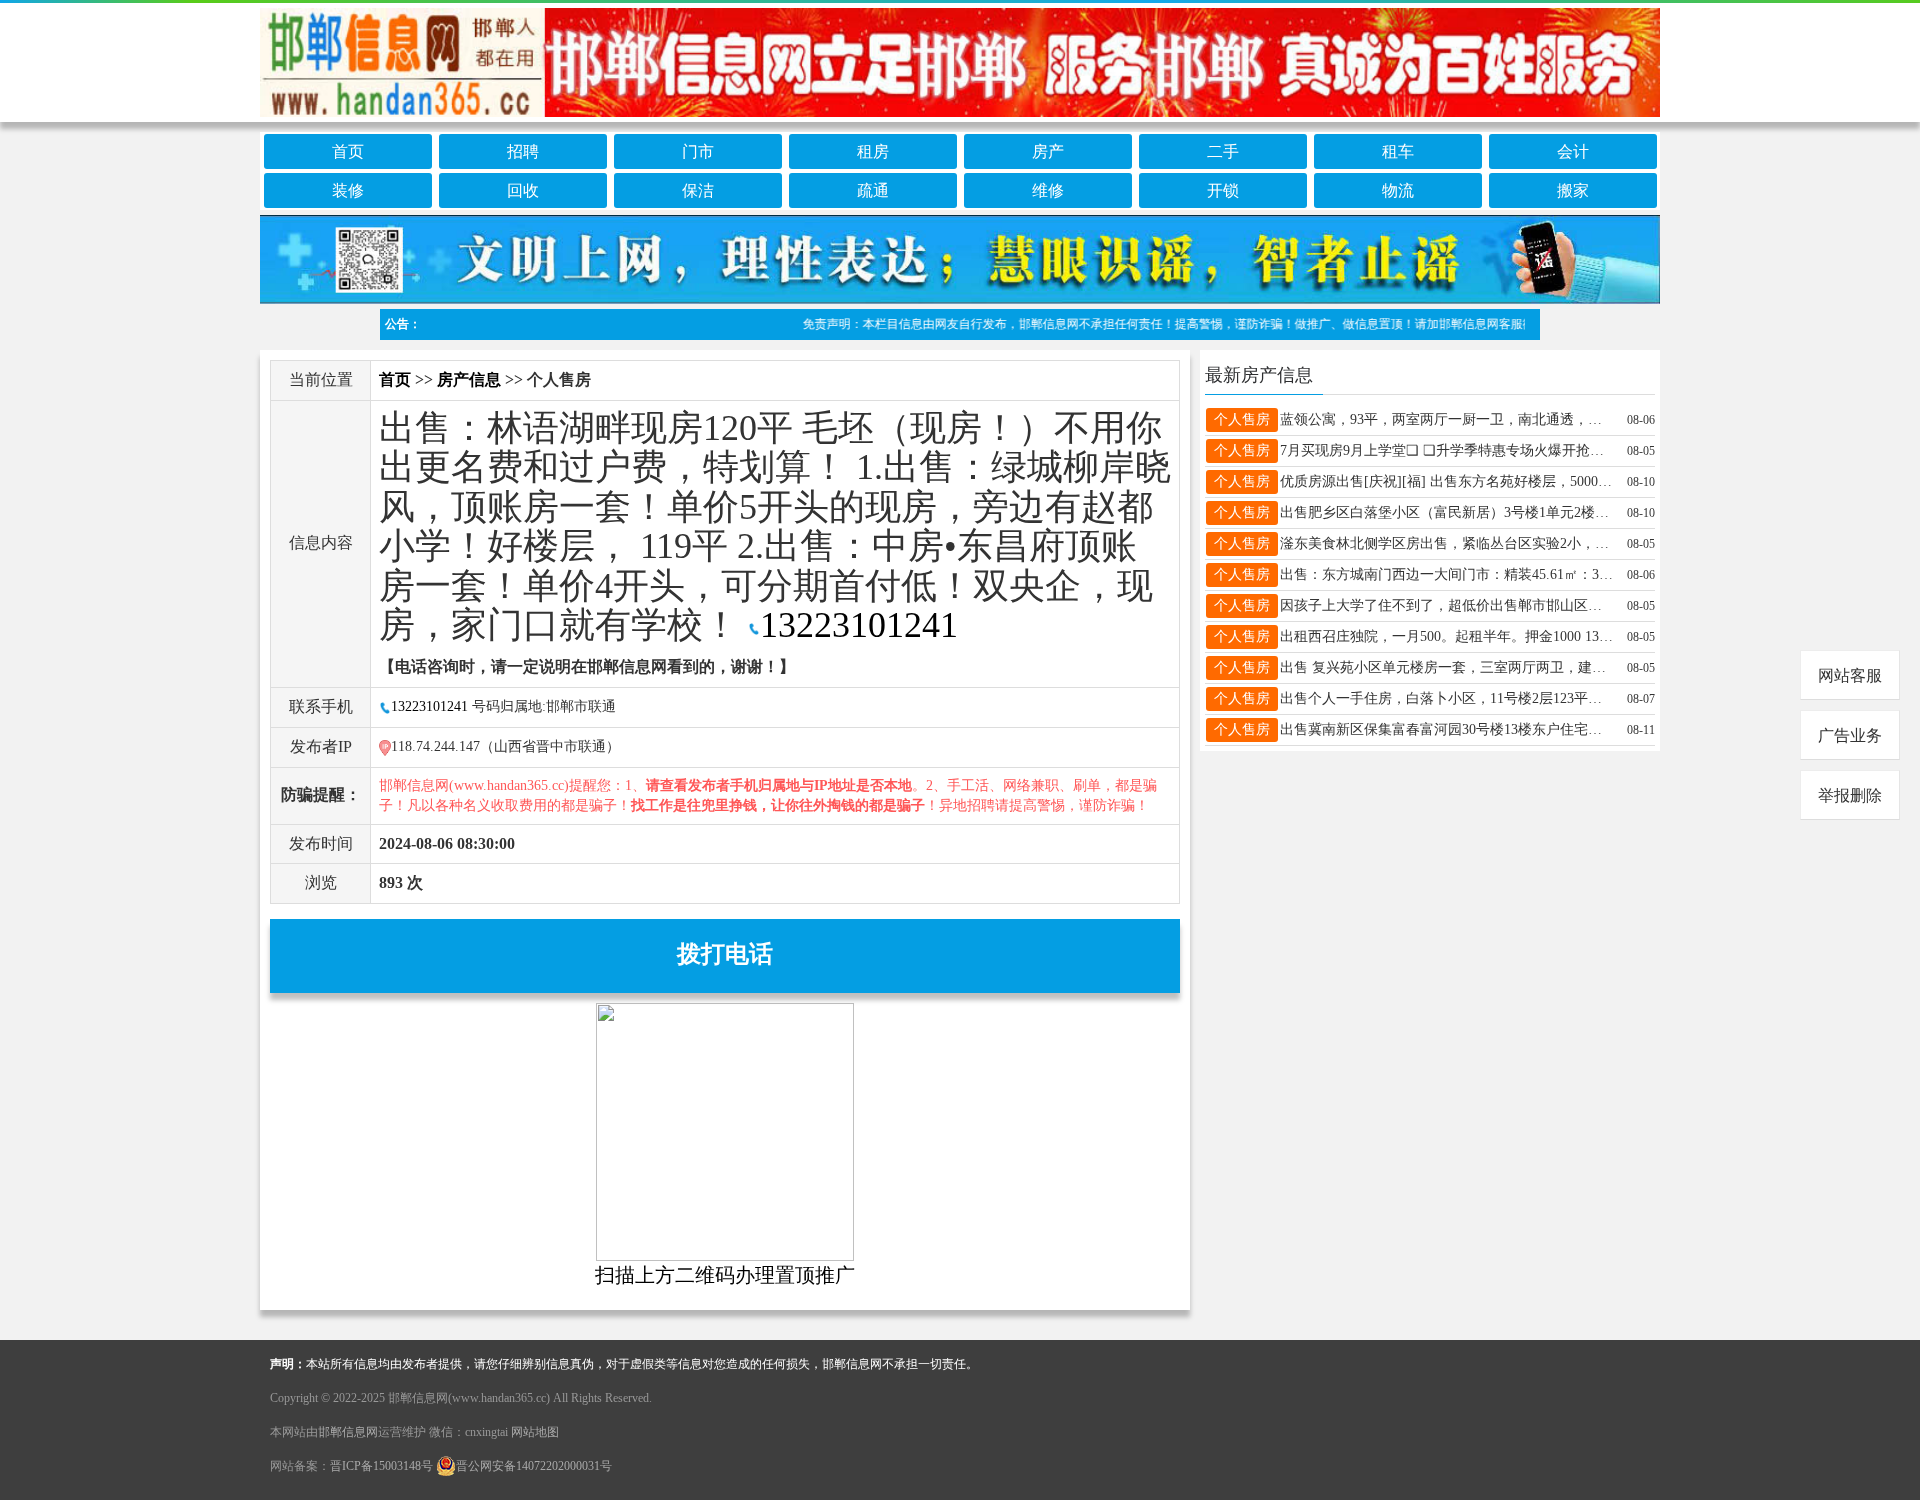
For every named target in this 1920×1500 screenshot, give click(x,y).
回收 (523, 190)
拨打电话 (725, 954)
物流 (1398, 190)
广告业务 (1850, 735)
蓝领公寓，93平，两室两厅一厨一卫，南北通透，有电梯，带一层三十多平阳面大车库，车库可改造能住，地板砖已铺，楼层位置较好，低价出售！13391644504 (1447, 419)
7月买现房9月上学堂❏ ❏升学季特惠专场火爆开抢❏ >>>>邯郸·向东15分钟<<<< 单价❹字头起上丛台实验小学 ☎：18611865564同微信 (1447, 450)
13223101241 (859, 625)
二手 (1223, 151)
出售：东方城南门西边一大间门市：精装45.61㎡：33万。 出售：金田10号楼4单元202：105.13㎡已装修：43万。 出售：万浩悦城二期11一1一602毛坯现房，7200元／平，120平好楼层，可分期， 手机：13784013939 (1447, 574)
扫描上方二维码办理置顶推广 (725, 1275)
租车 (1398, 151)
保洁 (698, 190)
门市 (698, 151)
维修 (1048, 190)
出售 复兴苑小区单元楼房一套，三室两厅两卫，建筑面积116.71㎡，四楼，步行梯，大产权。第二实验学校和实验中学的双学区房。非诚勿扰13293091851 (1447, 667)
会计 (1573, 151)
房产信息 (469, 379)
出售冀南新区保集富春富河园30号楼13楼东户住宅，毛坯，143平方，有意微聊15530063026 (1447, 729)
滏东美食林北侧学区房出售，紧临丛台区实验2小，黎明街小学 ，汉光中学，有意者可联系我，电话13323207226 (1447, 543)
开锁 (1223, 190)
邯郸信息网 (348, 1432)
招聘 (523, 151)
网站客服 (1850, 675)
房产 (1048, 151)
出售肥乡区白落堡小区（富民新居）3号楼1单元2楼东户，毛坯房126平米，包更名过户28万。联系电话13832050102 (1447, 512)
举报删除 (1850, 795)
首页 (348, 151)
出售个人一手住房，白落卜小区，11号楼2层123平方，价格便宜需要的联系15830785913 (1447, 698)
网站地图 (535, 1432)
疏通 (873, 190)
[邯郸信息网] (960, 59)
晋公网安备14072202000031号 (534, 1466)
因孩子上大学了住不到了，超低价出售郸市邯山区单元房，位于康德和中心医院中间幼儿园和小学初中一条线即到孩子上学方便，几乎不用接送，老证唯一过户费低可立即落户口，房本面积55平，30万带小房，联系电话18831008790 (1447, 605)
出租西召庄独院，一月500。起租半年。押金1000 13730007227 (1447, 636)
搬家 (1573, 190)
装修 (348, 190)
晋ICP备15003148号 (381, 1466)
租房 (873, 151)
